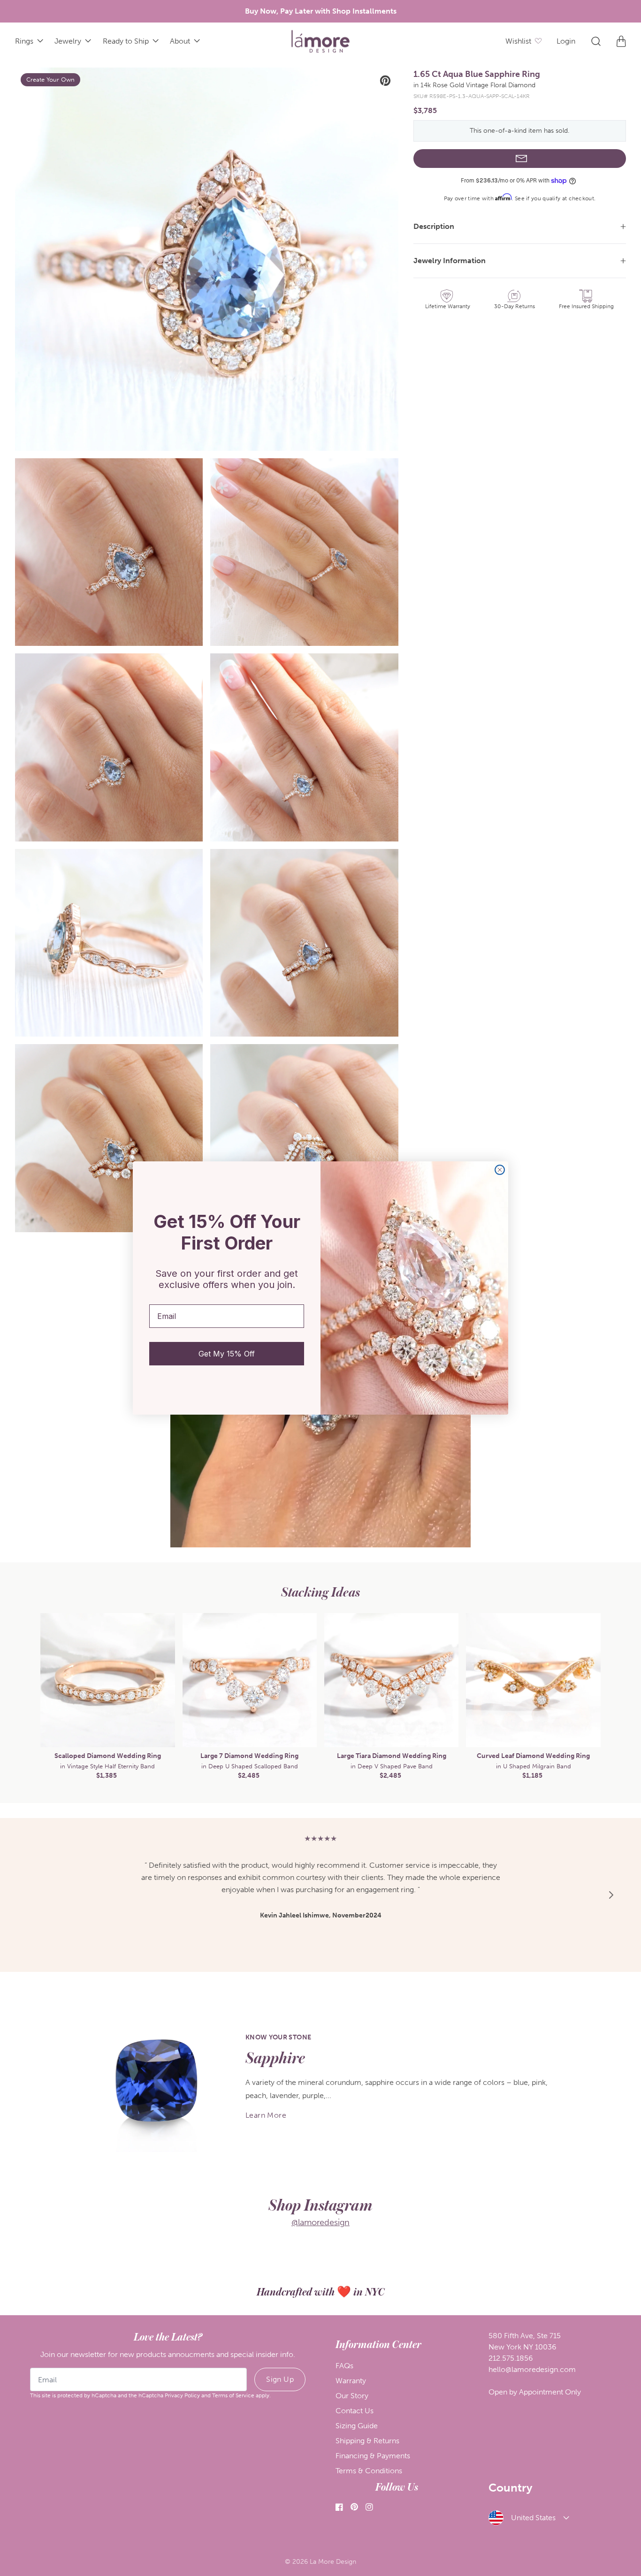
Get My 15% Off (227, 1354)
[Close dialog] (500, 1170)
